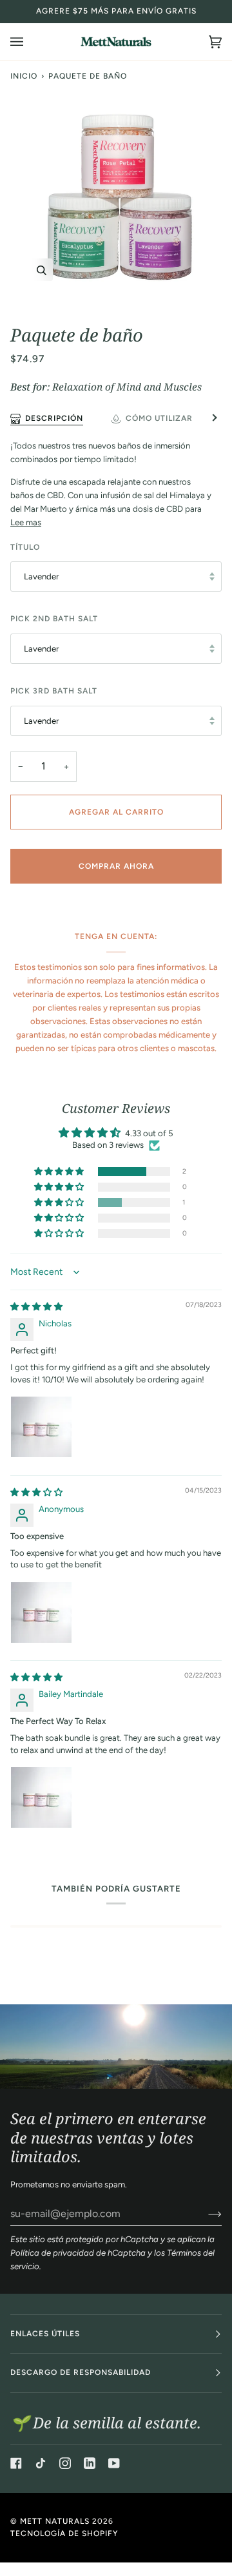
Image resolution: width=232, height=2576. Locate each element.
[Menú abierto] (30, 42)
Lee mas (26, 522)
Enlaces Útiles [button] (45, 2334)
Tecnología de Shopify (64, 2533)
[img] (36, 1307)
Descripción (54, 418)
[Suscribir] (205, 2214)
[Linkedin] (90, 2463)
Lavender (41, 576)
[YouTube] (114, 2463)
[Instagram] (65, 2463)
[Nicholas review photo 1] (41, 1427)
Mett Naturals (55, 2521)
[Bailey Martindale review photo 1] (41, 1797)
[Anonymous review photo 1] (41, 1612)
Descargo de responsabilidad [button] (81, 2372)
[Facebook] (16, 2463)
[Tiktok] (41, 2463)
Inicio (24, 76)
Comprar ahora (116, 866)
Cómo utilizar (159, 418)
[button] (60, 1172)
